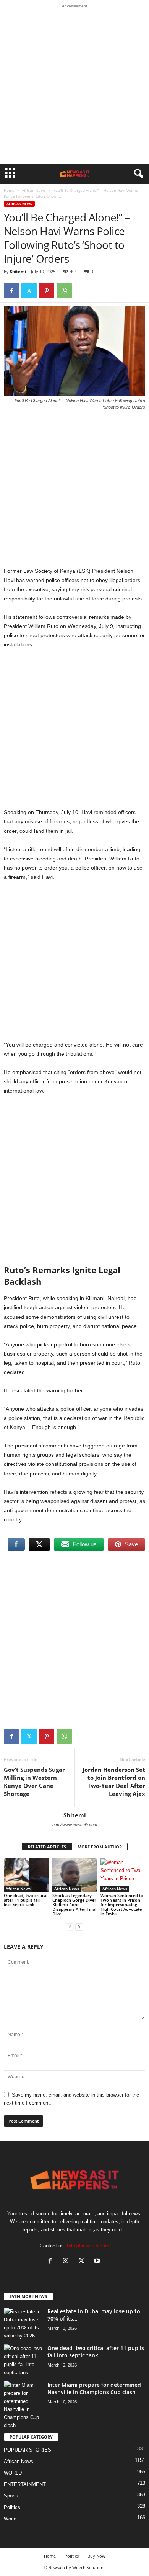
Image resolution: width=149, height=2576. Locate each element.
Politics (12, 2507)
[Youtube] (98, 2261)
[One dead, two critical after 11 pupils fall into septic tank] (26, 1875)
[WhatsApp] (64, 291)
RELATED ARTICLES (47, 1847)
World (10, 2519)
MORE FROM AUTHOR (100, 1847)
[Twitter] (29, 291)
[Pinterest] (47, 291)
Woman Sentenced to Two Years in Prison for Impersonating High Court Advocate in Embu (122, 1905)
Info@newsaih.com (88, 2246)
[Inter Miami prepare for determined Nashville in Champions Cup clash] (23, 2405)
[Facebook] (11, 291)
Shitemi (18, 271)
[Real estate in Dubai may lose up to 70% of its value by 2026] (23, 2324)
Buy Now (96, 2556)
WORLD (13, 2473)
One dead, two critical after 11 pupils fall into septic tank (26, 1900)
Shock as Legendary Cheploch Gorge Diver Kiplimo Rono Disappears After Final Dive (74, 1905)
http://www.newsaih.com (75, 1825)
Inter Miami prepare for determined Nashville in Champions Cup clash (94, 2388)
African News (34, 190)
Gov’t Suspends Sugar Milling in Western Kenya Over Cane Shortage (34, 1782)
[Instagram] (67, 2261)
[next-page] (79, 1927)
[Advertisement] (74, 86)
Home (9, 190)
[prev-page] (70, 1927)
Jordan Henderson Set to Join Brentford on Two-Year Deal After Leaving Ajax (114, 1782)
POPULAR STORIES (28, 2450)
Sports (11, 2496)
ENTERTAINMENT (25, 2484)
